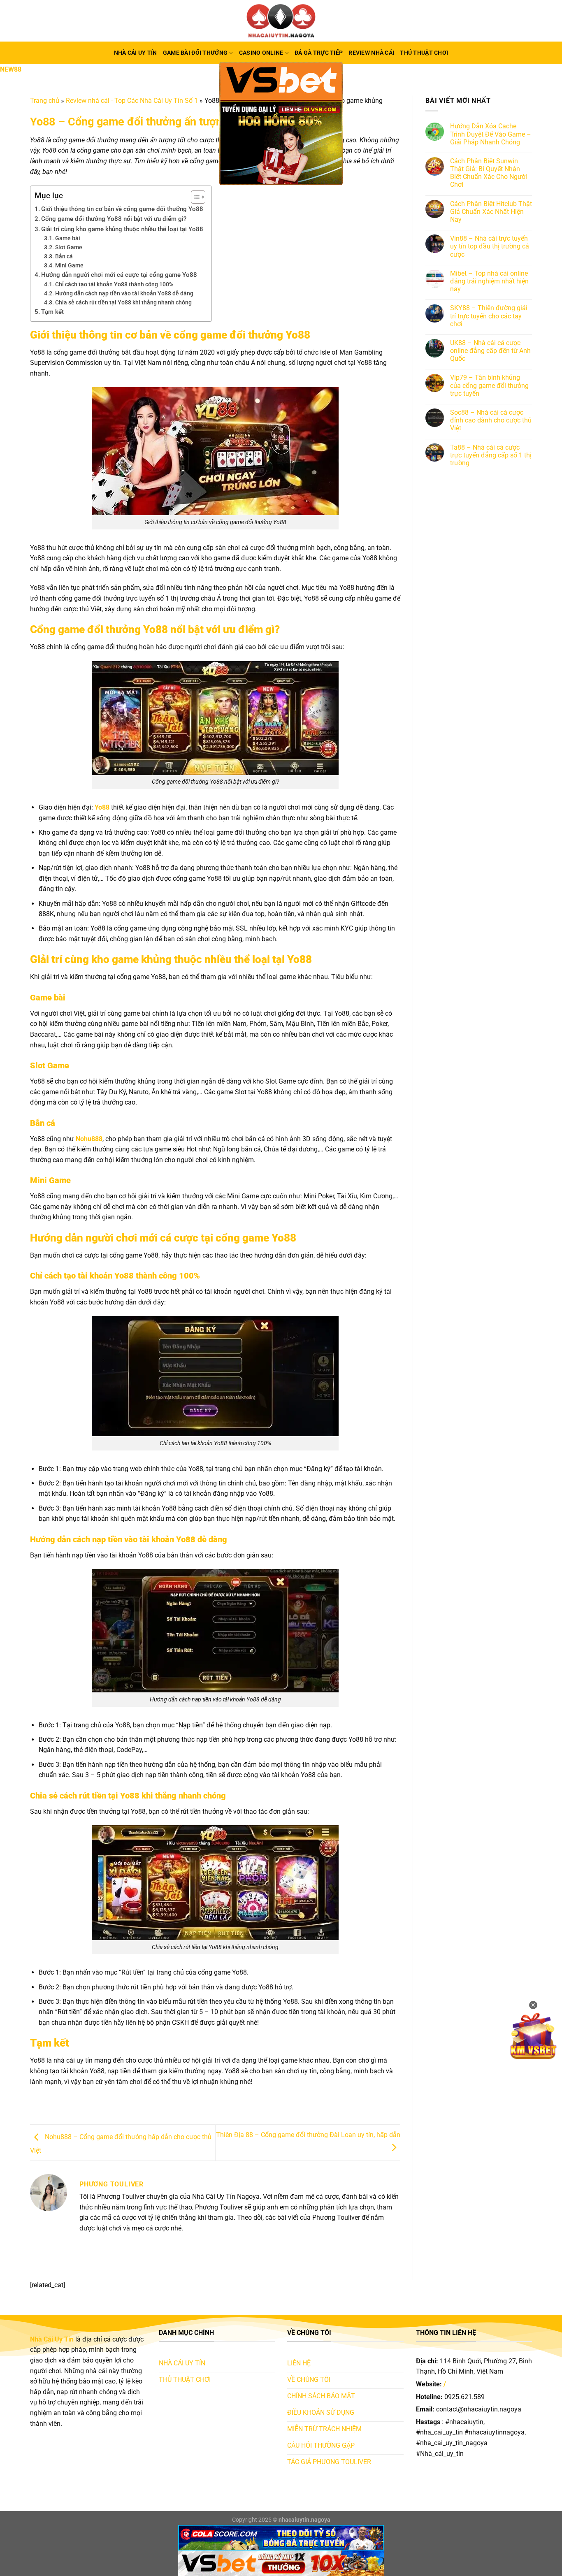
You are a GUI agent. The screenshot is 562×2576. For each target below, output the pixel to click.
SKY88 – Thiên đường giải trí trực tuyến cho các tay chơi (489, 316)
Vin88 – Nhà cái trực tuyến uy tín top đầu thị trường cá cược (490, 246)
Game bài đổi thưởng (195, 53)
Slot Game (69, 247)
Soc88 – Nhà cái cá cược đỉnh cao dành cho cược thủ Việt (491, 420)
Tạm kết (52, 312)
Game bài (68, 238)
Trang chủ (45, 101)
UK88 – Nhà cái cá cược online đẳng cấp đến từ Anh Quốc (490, 351)
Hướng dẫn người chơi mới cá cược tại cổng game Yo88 (119, 275)
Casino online (261, 53)
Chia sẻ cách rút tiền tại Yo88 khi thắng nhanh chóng (123, 302)
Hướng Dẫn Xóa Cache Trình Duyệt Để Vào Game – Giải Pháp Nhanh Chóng (491, 134)
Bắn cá (64, 256)
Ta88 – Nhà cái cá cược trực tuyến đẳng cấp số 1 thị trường (491, 455)
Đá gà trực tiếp (319, 53)
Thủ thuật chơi (424, 53)
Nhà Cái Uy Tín (136, 53)
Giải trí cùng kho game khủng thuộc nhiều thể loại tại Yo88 (122, 229)
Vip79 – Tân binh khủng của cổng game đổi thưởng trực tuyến (489, 386)
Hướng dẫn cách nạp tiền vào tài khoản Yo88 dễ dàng (124, 293)
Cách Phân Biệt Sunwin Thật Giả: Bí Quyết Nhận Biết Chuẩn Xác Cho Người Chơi (489, 173)
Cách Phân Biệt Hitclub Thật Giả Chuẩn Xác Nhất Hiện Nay (491, 212)
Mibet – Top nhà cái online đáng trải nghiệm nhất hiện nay (489, 281)
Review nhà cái (371, 53)
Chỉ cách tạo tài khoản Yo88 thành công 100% (114, 284)
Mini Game (69, 265)
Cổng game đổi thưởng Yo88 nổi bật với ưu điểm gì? (114, 219)
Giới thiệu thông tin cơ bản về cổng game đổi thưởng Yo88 (122, 209)
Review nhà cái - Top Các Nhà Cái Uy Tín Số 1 (132, 101)
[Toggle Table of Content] (194, 197)
